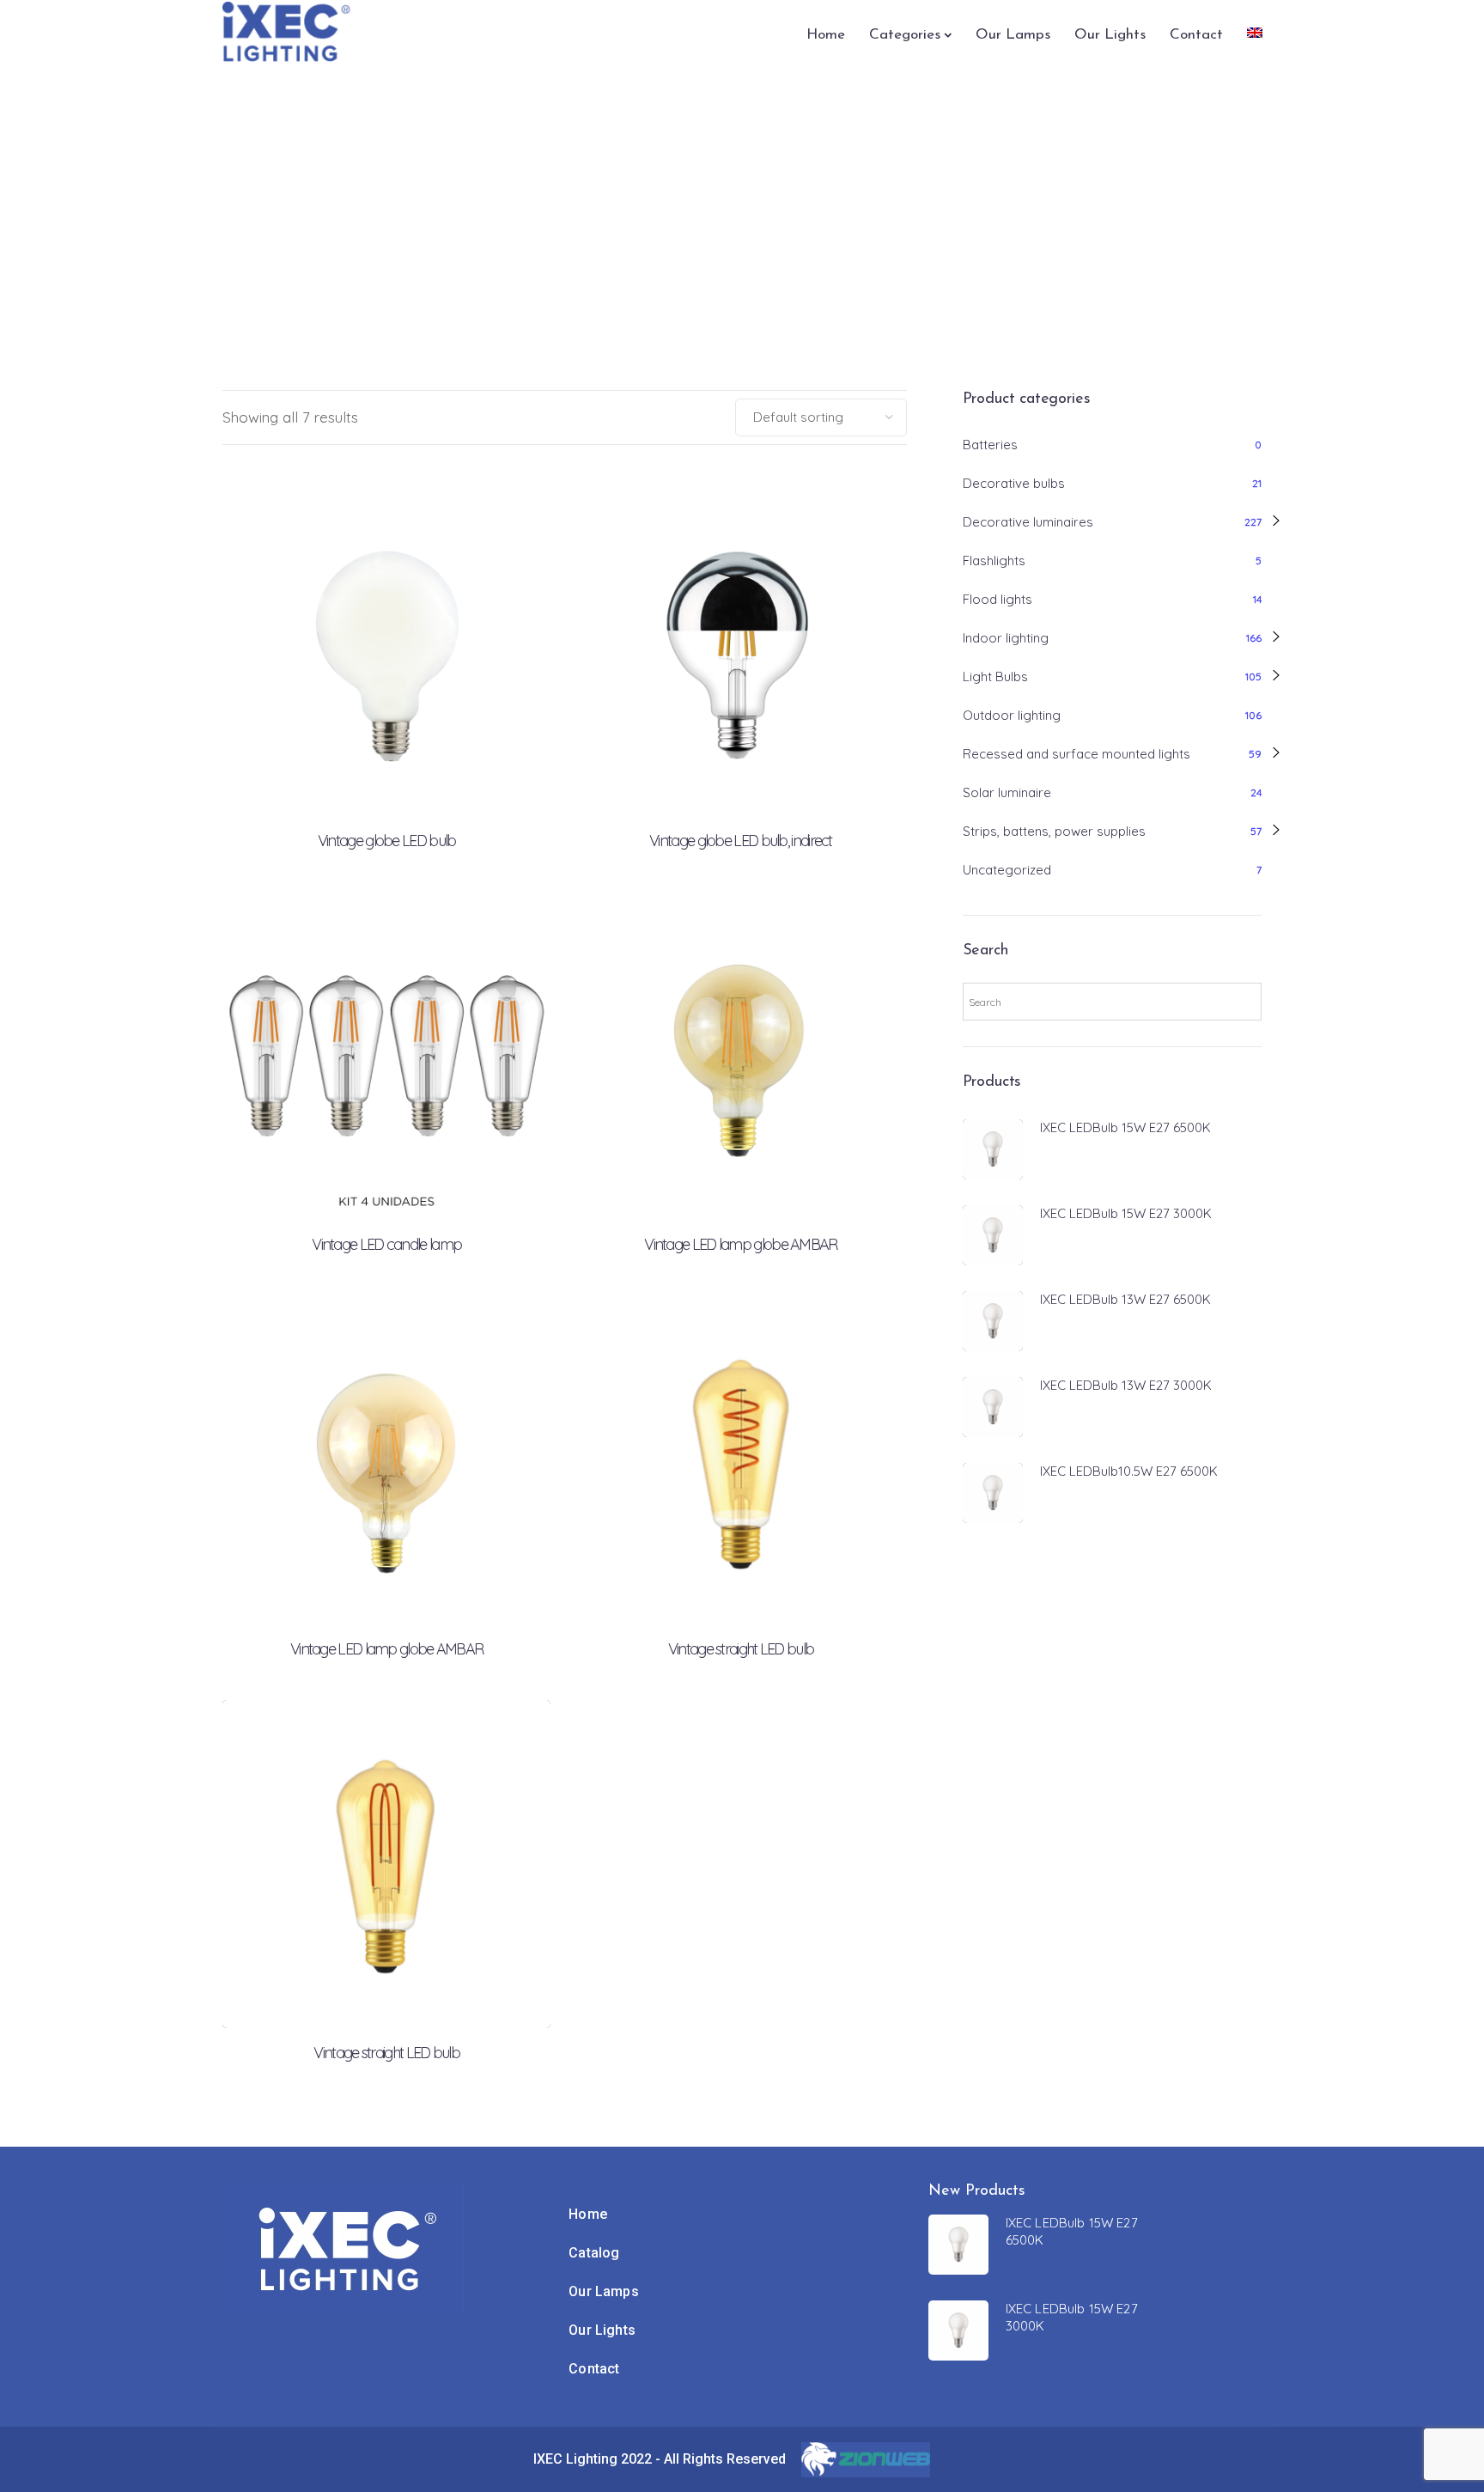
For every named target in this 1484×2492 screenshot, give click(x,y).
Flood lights (997, 599)
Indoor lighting (1006, 638)
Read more (386, 745)
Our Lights (1110, 35)
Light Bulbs (995, 676)
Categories (905, 35)
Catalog (594, 2253)
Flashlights (994, 561)
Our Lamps (1013, 35)
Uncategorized (1007, 870)
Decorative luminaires (1028, 522)
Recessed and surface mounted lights (1077, 754)
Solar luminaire (1007, 792)
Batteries (990, 445)
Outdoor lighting (1012, 715)
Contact (1196, 35)
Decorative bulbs (1014, 483)
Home (826, 35)
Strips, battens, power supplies (1054, 831)
